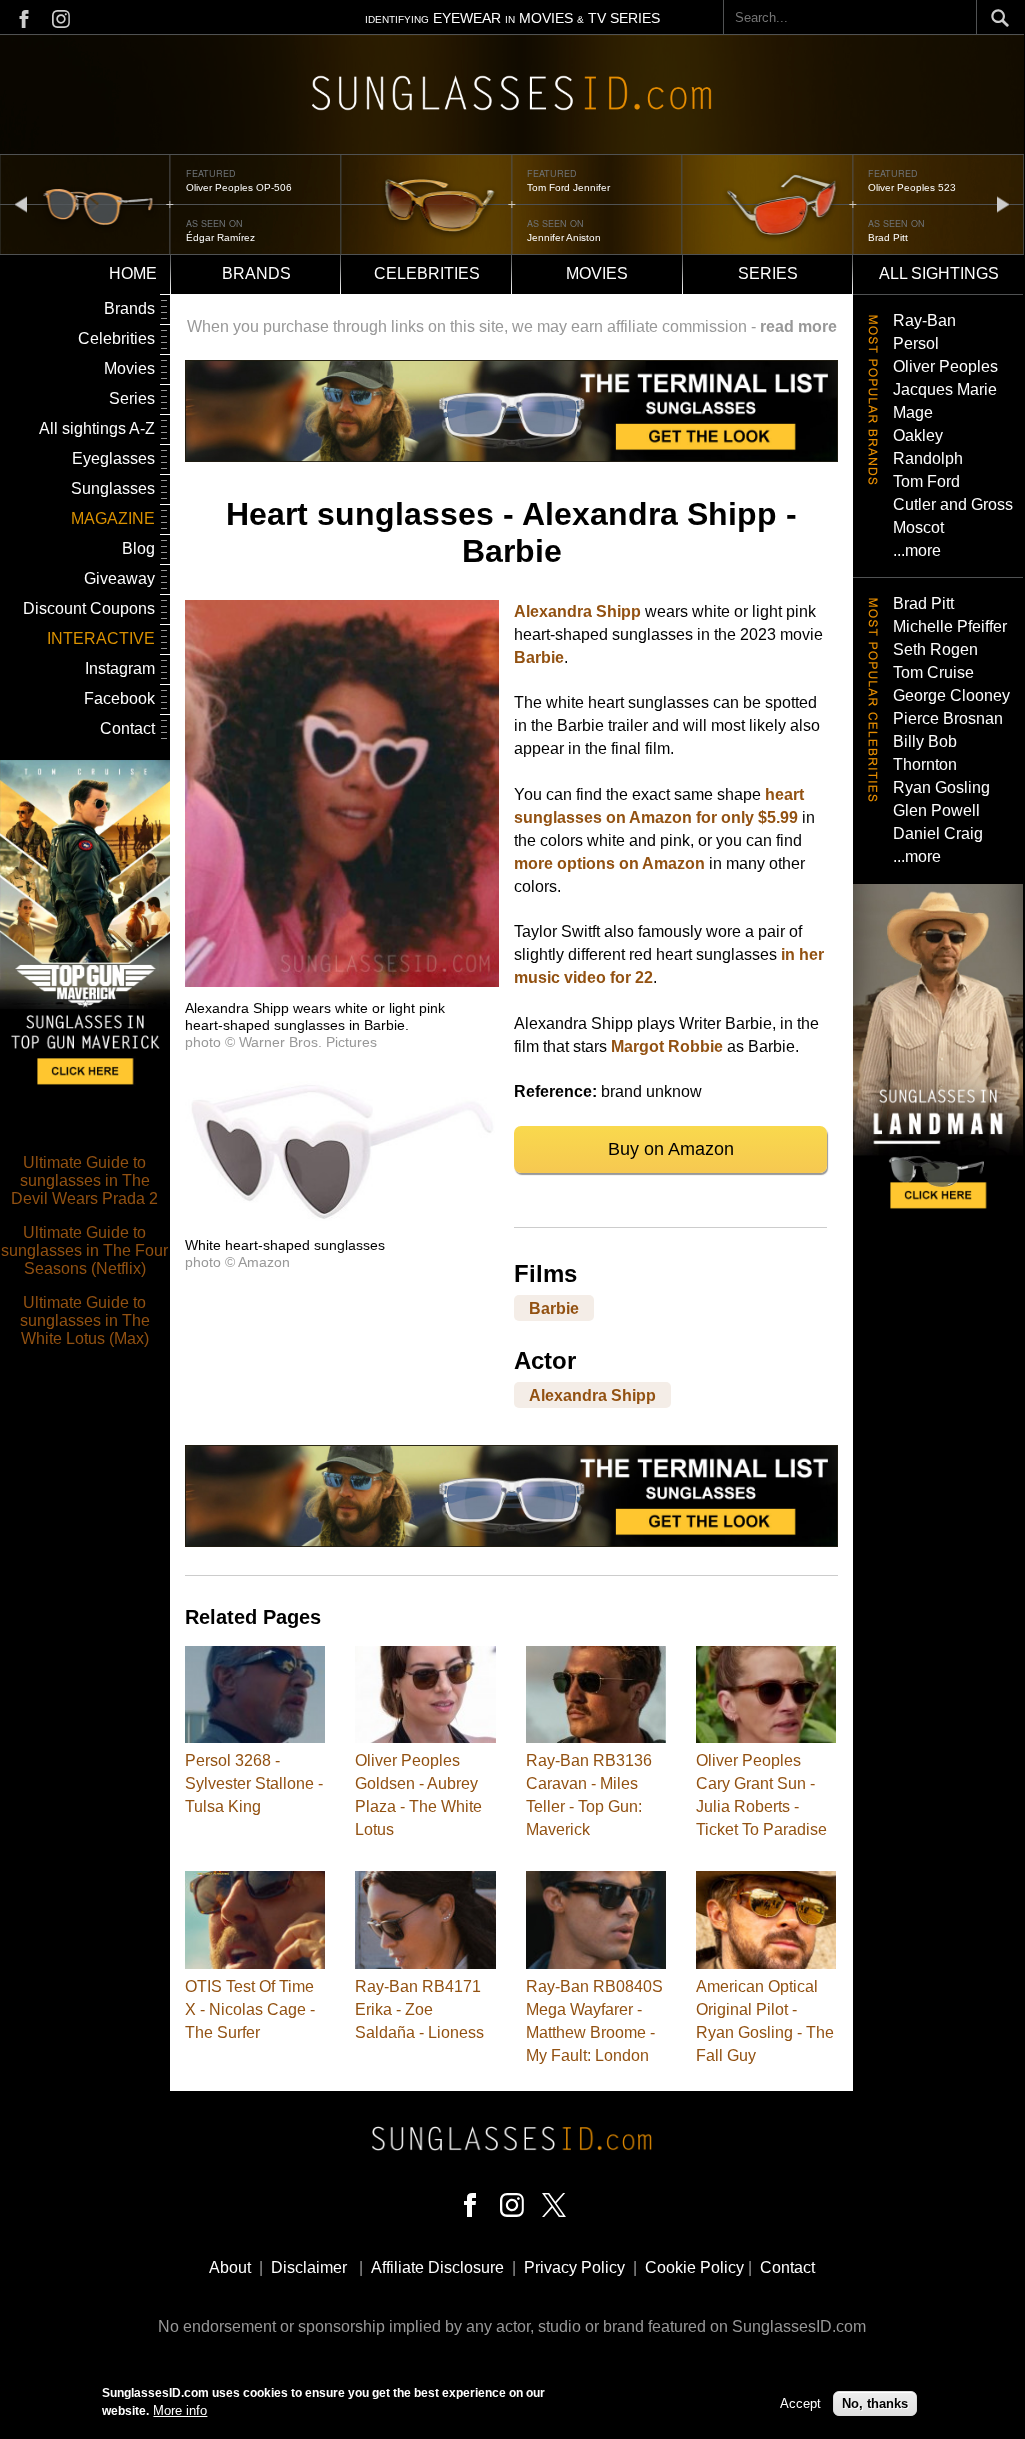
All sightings (939, 273)
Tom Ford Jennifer (568, 187)
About (230, 2267)
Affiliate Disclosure (437, 2267)
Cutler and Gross (953, 504)
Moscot (918, 527)
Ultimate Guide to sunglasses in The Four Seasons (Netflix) (84, 1250)
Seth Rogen (935, 649)
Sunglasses (113, 488)
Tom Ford (926, 481)
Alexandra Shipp (577, 611)
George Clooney (951, 695)
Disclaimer (309, 2267)
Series (768, 273)
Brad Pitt (888, 237)
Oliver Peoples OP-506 (239, 187)
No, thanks (875, 2403)
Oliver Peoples (945, 366)
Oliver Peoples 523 (912, 187)
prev (21, 203)
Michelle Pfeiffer (950, 626)
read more (798, 326)
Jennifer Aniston (564, 237)
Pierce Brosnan (948, 718)
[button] (342, 981)
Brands (256, 273)
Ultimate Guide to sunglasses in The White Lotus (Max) (85, 1320)
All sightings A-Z (97, 428)
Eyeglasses (113, 458)
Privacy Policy (574, 2267)
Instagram (120, 668)
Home (133, 273)
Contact (127, 728)
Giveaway (119, 578)
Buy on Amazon (671, 1149)
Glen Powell (936, 810)
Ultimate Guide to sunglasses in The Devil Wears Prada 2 (84, 1180)
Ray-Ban (924, 320)
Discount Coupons (89, 608)
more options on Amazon (609, 863)
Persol (916, 343)
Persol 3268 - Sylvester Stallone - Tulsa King (254, 1783)
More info (180, 2410)
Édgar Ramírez (220, 237)
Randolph (928, 458)
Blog (138, 548)
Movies (597, 273)
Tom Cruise (933, 672)
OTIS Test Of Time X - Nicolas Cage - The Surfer (250, 2009)
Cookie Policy (694, 2267)
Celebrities (427, 273)
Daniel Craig (938, 833)
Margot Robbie (667, 1046)
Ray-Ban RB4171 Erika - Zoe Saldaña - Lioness (419, 2009)
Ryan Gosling (941, 787)
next (1003, 203)
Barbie (539, 657)
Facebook (119, 698)
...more (917, 550)
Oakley (918, 435)
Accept (800, 2403)
